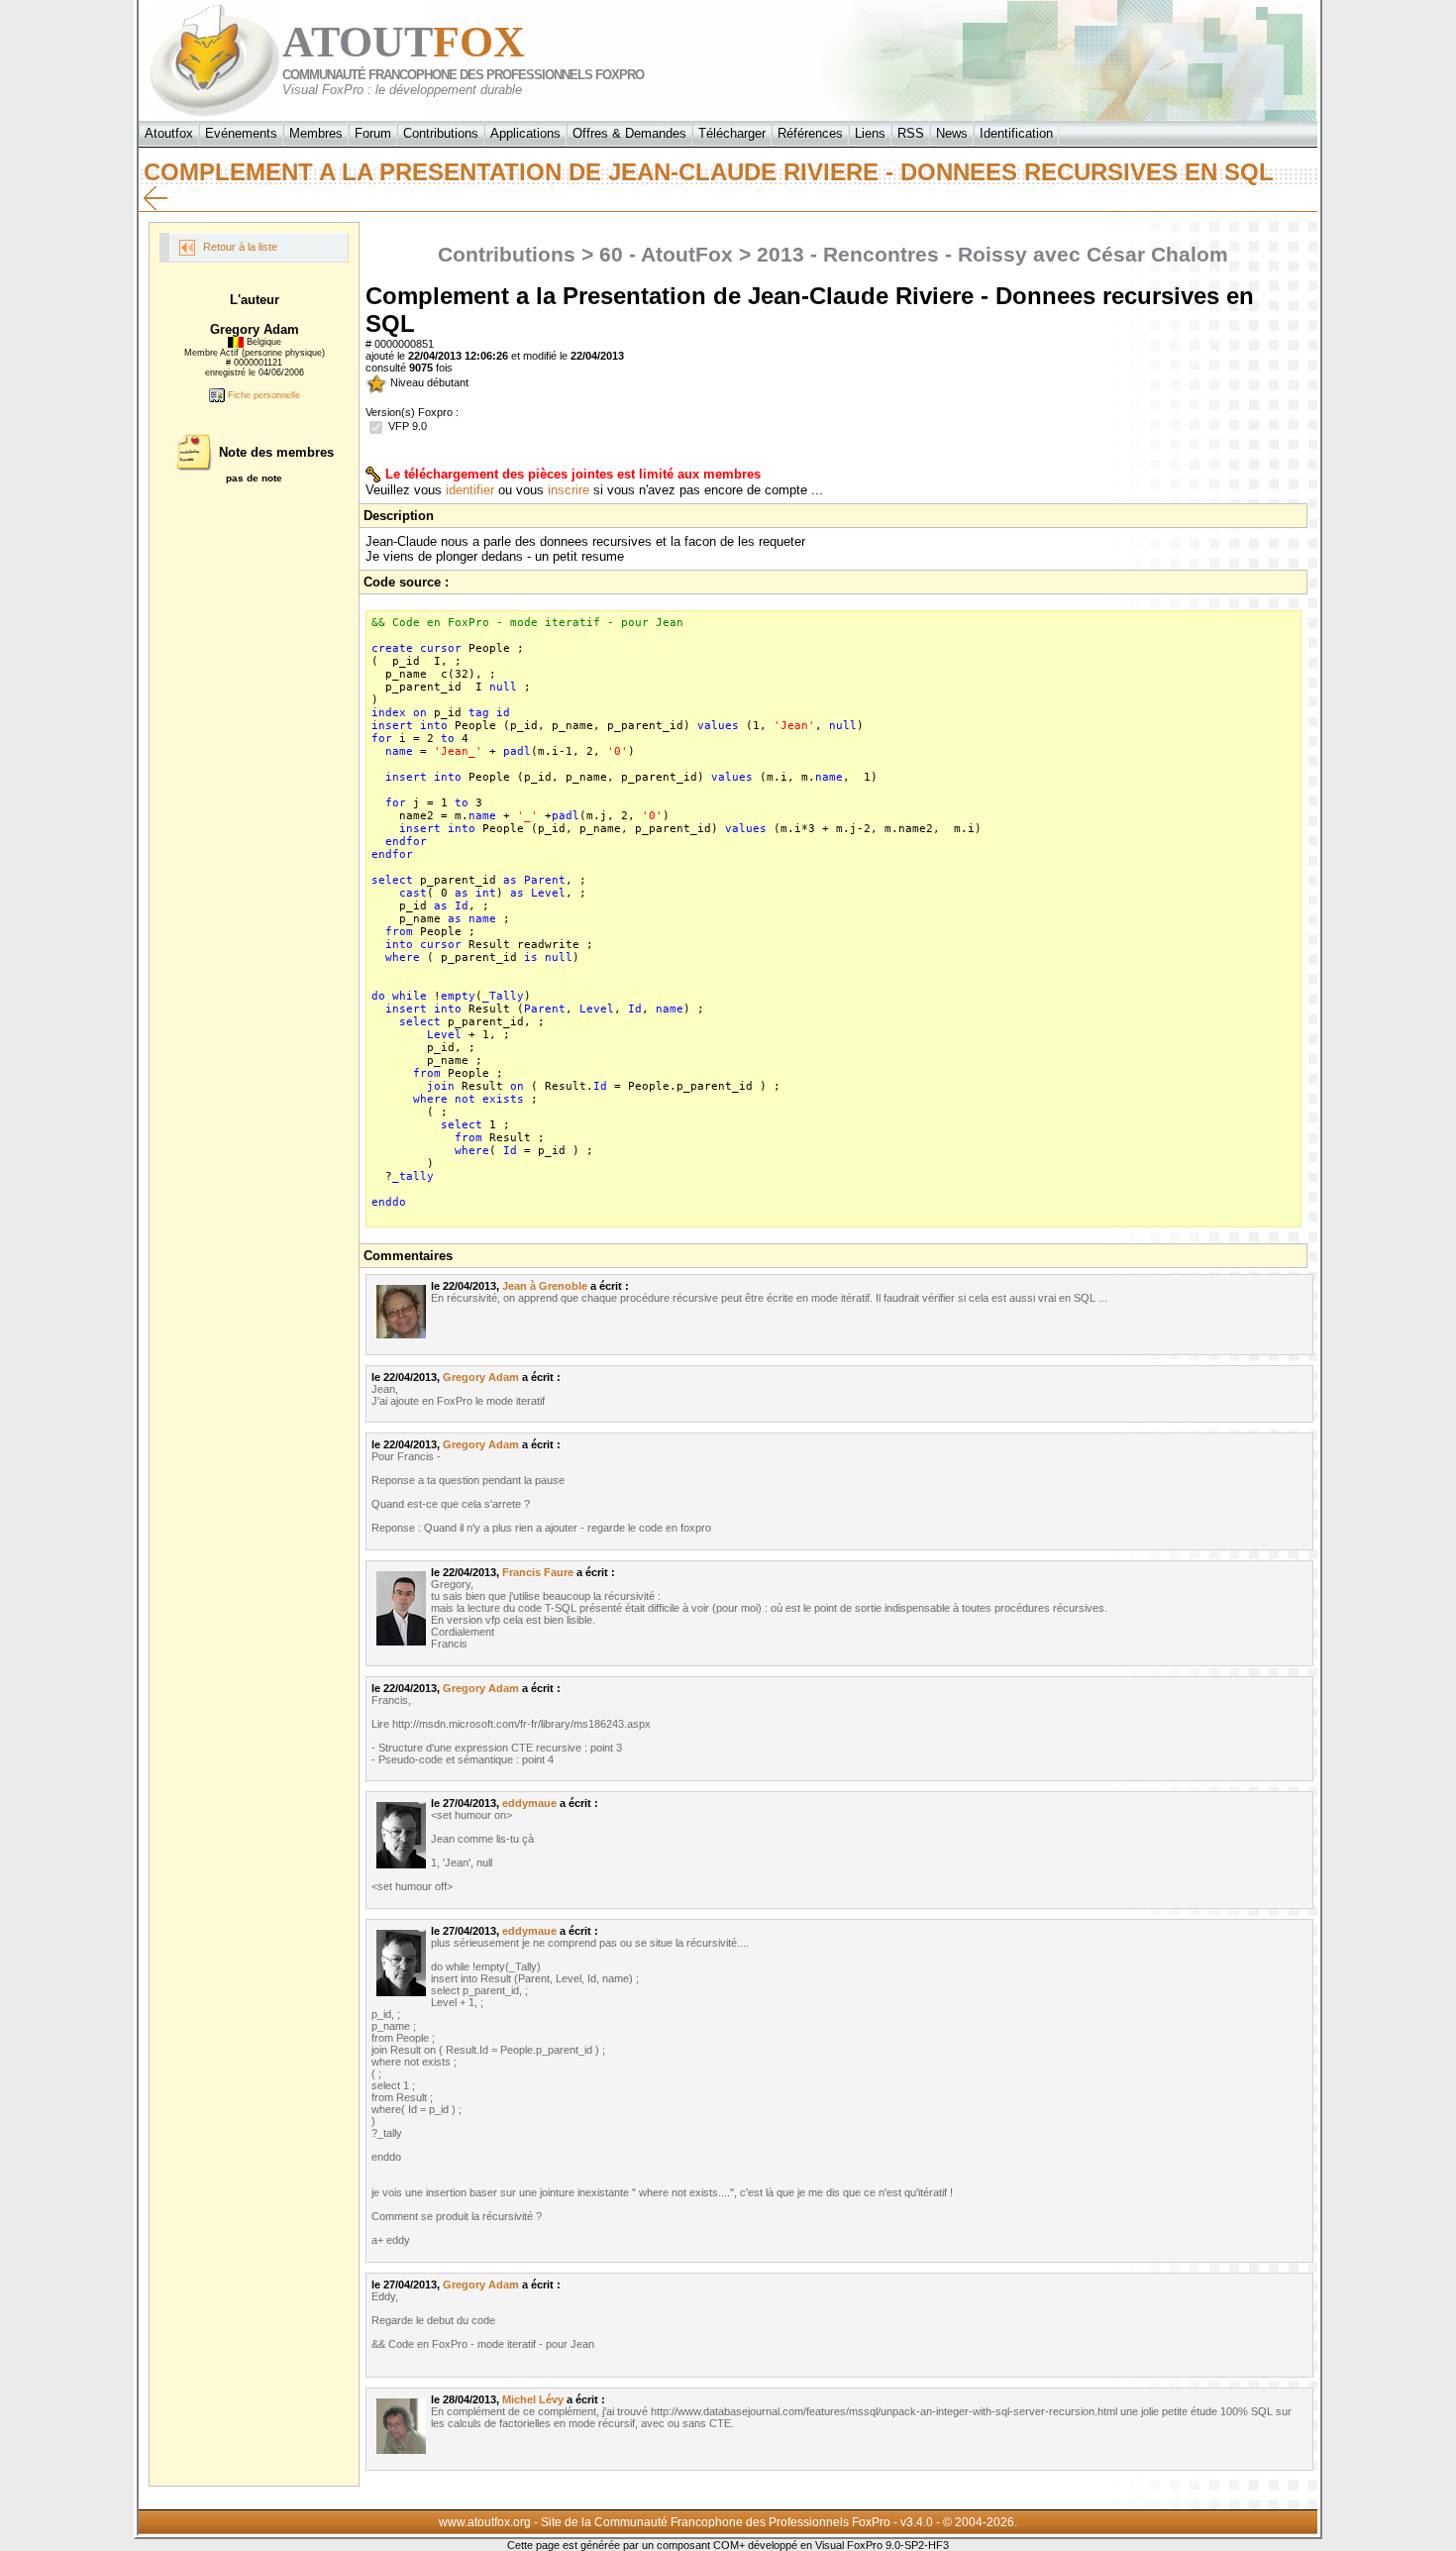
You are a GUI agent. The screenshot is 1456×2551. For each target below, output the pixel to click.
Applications (525, 133)
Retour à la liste (239, 247)
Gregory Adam (481, 1377)
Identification (1016, 133)
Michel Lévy (533, 2399)
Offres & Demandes (629, 133)
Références (810, 133)
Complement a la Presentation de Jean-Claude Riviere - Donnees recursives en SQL (719, 172)
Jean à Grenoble (545, 1286)
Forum (373, 133)
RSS (911, 133)
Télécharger (732, 133)
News (952, 133)
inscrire (569, 490)
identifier (470, 490)
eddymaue (529, 1803)
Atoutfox (169, 133)
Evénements (241, 133)
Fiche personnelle (262, 395)
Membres (316, 133)
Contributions (441, 133)
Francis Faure (538, 1572)
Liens (870, 133)
